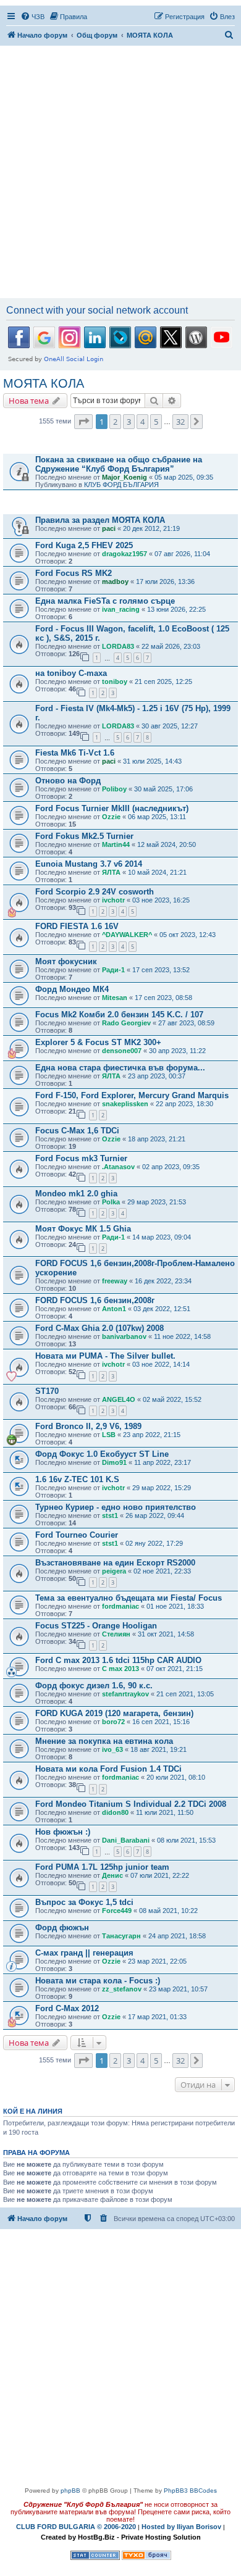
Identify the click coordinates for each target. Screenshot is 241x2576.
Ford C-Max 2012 (67, 2008)
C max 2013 (120, 1669)
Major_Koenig (125, 477)
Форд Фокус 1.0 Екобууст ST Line (102, 1454)
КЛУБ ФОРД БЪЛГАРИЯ (121, 485)
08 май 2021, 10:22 (168, 1911)
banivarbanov (124, 1336)
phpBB (70, 2491)
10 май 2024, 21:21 (157, 872)
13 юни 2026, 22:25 (176, 609)
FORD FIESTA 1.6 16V (77, 926)
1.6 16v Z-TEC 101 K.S (77, 1479)
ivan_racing (121, 609)
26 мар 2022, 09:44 (155, 1515)
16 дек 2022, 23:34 (163, 1281)
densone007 (122, 1051)
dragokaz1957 (125, 554)
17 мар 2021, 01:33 (157, 2017)
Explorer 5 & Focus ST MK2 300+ (98, 1042)
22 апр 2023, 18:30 (184, 1104)
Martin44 (116, 844)
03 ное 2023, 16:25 (161, 900)
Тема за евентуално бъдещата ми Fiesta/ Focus (129, 1598)
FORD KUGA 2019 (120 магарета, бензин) (114, 1713)
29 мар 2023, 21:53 (157, 1202)
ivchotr (113, 900)
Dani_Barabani (126, 1840)
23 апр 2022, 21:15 (152, 1435)
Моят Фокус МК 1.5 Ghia (83, 1229)
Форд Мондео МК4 (72, 989)
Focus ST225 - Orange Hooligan (96, 1626)
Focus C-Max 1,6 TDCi (77, 1131)
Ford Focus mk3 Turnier (81, 1158)
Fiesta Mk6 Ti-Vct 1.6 (75, 753)
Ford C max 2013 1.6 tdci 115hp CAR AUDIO (118, 1660)
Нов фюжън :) (63, 1832)
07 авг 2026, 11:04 (182, 554)
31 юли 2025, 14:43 (152, 761)
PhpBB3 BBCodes (190, 2491)
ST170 (47, 1391)
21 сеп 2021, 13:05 (185, 1694)
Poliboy (114, 789)
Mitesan (115, 998)
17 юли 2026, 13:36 (165, 581)
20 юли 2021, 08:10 (176, 1777)
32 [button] (180, 422)
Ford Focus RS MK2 (74, 573)
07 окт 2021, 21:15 (175, 1669)
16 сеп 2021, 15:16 (161, 1722)
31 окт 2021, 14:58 (166, 1634)
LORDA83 (118, 646)
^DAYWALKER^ (127, 935)
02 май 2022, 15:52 (172, 1399)
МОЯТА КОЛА (44, 383)
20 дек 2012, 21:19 (151, 528)
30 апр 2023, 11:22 (177, 1051)
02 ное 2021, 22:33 (162, 1571)
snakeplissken (125, 1104)
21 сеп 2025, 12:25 (163, 682)
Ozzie (111, 817)
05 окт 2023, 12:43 (188, 935)
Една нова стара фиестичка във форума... (120, 1068)
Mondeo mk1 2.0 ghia (76, 1194)
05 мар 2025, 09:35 (184, 477)
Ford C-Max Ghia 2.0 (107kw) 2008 (99, 1328)
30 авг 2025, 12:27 (170, 726)
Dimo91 (114, 1462)
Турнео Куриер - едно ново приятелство (116, 1507)
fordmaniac (120, 1606)
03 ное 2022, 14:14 (161, 1364)
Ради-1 (113, 970)
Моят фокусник (66, 961)
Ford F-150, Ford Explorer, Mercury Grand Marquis (132, 1095)
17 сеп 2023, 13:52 (161, 970)
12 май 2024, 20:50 (167, 844)
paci (109, 528)
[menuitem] (32, 17)
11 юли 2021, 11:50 (165, 1812)
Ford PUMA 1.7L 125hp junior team (102, 1867)
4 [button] (142, 422)
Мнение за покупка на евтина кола (104, 1741)
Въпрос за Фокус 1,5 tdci (84, 1902)
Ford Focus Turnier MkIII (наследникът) (112, 808)
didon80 (115, 1812)
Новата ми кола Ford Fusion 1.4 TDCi (108, 1769)
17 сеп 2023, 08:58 (163, 998)
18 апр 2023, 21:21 (157, 1139)
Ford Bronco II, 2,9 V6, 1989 (88, 1426)
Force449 (117, 1911)
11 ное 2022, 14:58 (182, 1336)
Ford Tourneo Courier (77, 1535)
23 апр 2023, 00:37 (157, 1076)
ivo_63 (112, 1749)
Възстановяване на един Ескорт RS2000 (115, 1563)
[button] (83, 422)
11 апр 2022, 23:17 (163, 1462)
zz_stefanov (122, 1989)
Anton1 (114, 1309)
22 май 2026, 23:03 (171, 646)
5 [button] (156, 422)
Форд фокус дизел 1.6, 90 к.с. (94, 1686)
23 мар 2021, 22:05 (157, 1961)
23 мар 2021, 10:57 (178, 1989)
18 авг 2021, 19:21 (159, 1749)
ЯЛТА (111, 872)
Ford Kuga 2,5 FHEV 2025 (84, 545)
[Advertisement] (120, 173)
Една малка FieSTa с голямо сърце (105, 601)
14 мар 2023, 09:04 (162, 1237)
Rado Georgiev (126, 1023)
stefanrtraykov (125, 1694)
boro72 (113, 1722)
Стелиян (116, 1634)
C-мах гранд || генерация (84, 1953)
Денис (112, 1875)
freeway (115, 1281)
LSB (109, 1435)
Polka (111, 1202)
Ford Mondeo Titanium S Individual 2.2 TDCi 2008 (131, 1804)
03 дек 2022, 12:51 (162, 1309)
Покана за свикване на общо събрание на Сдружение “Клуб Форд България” (119, 464)
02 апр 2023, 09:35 (171, 1167)
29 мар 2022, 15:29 (162, 1488)
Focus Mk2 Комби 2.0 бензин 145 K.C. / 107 (119, 1015)
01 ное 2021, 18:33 (175, 1606)
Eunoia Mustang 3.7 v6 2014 (89, 864)
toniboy (115, 682)
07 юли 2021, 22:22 (160, 1875)
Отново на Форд (68, 781)
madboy (115, 581)
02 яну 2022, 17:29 (154, 1543)
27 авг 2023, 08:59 (186, 1023)
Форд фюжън (62, 1928)
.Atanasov (118, 1167)
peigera (114, 1571)
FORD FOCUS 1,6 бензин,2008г (95, 1300)
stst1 (110, 1515)
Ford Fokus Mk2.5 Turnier (84, 836)
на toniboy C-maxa (71, 673)
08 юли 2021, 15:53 (186, 1840)
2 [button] (115, 422)
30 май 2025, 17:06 (163, 789)
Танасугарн (121, 1936)
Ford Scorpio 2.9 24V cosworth (95, 892)
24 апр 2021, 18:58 (177, 1936)
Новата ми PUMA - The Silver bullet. (105, 1356)
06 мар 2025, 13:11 (157, 817)
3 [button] (129, 422)
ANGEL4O (119, 1399)
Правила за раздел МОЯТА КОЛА (100, 520)
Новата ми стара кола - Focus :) (98, 1981)
